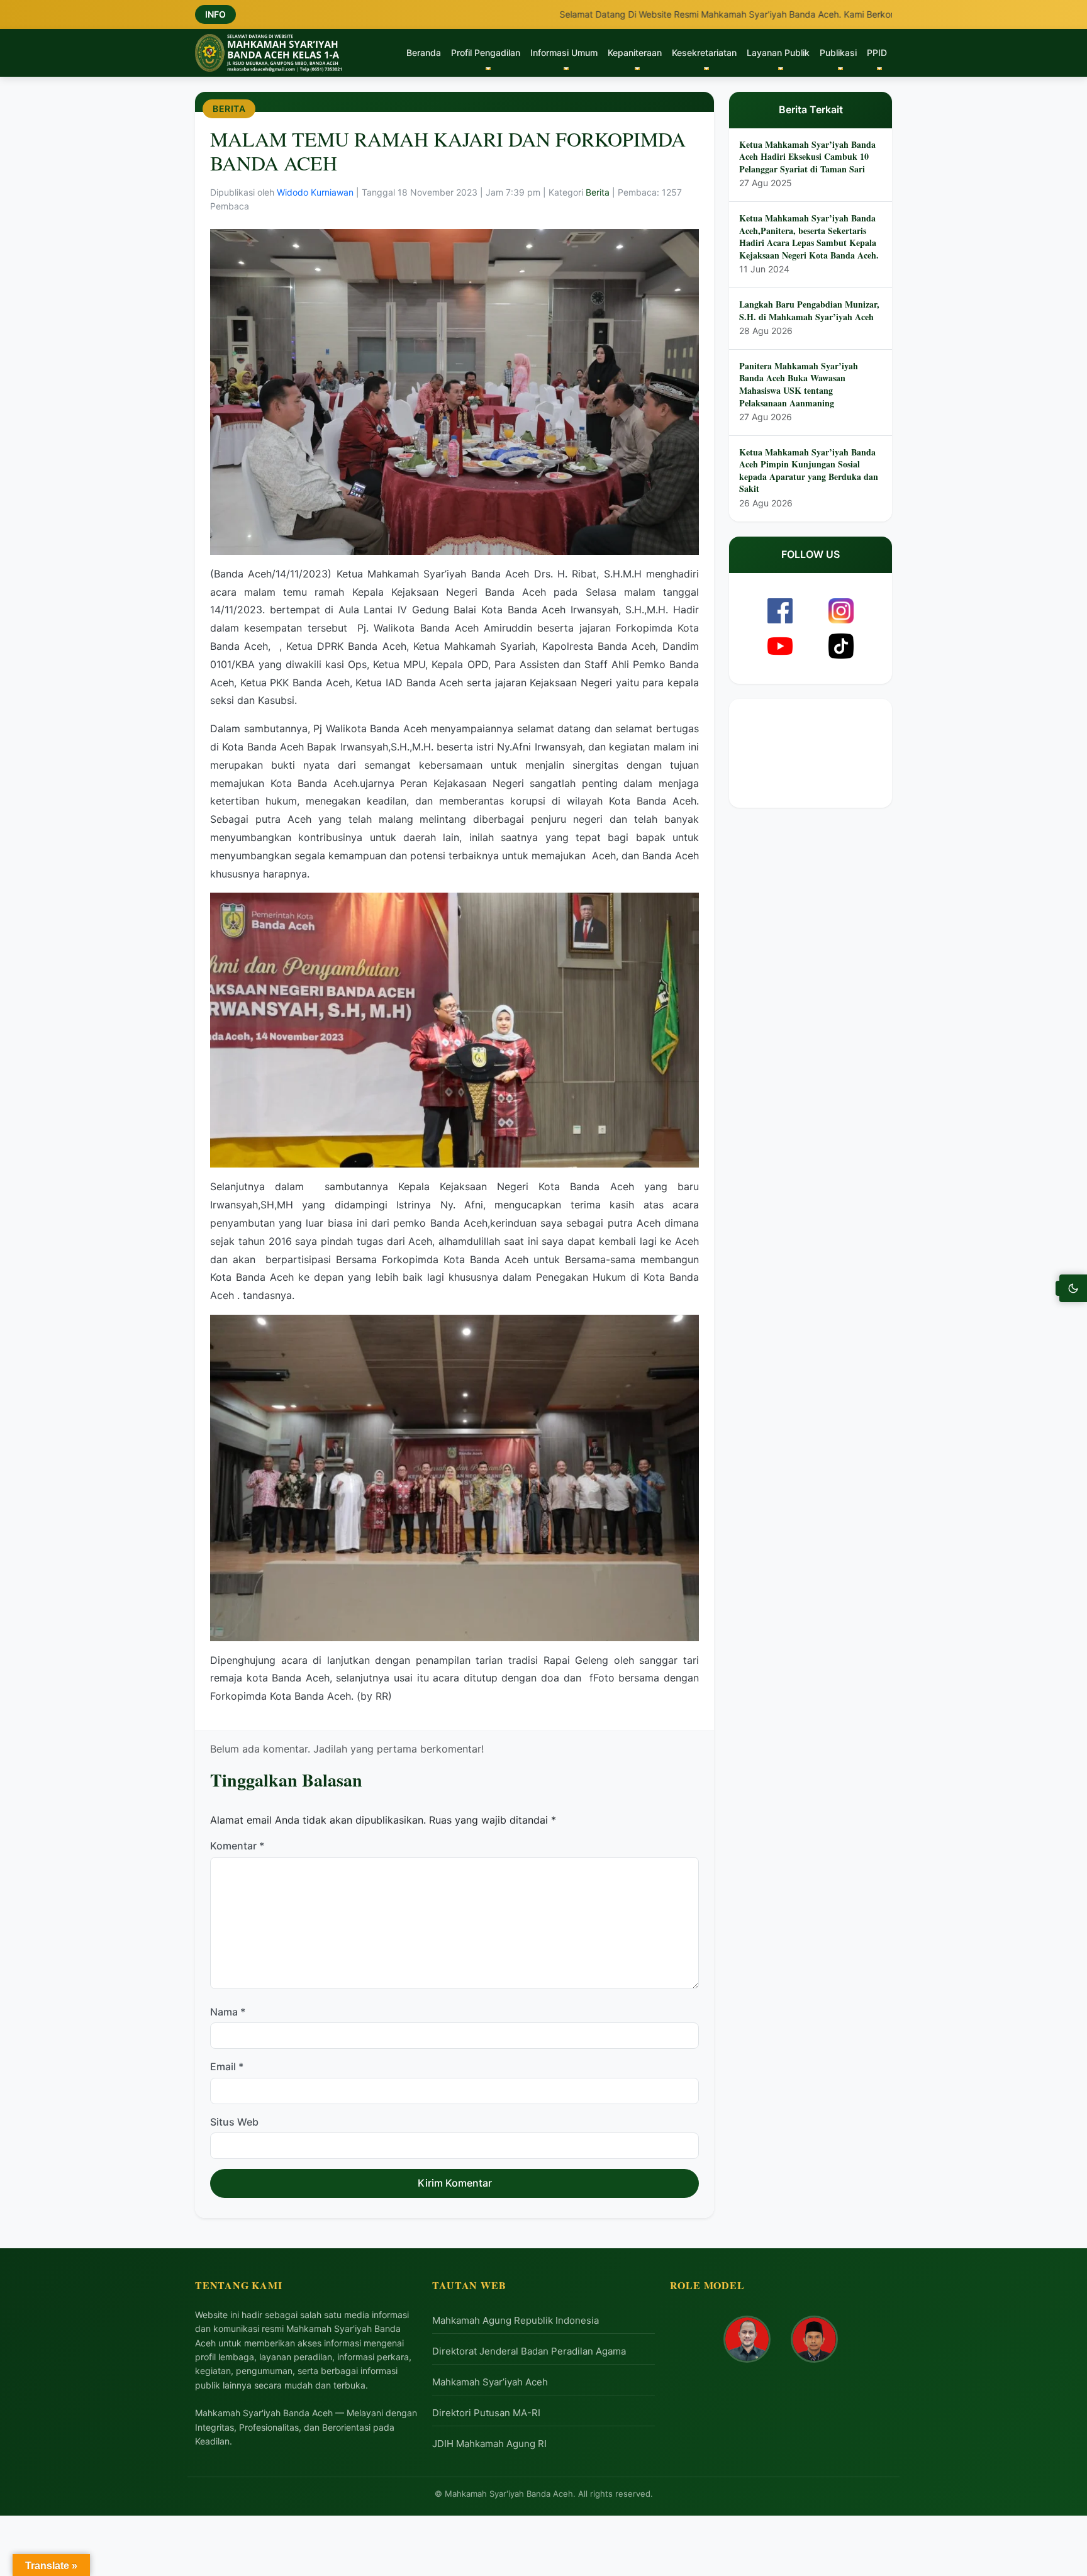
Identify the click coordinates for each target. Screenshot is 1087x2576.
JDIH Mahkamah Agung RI (489, 2444)
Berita (229, 109)
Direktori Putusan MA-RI (486, 2413)
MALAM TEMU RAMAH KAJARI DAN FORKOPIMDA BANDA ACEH (448, 151)
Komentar (237, 1846)
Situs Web (234, 2122)
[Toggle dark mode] (1073, 1288)
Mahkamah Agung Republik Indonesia (516, 2320)
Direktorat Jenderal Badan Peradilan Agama (529, 2351)
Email (227, 2067)
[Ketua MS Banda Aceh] (747, 2339)
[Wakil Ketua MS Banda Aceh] (814, 2339)
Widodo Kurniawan (316, 192)
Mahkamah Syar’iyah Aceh (490, 2382)
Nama (228, 2012)
